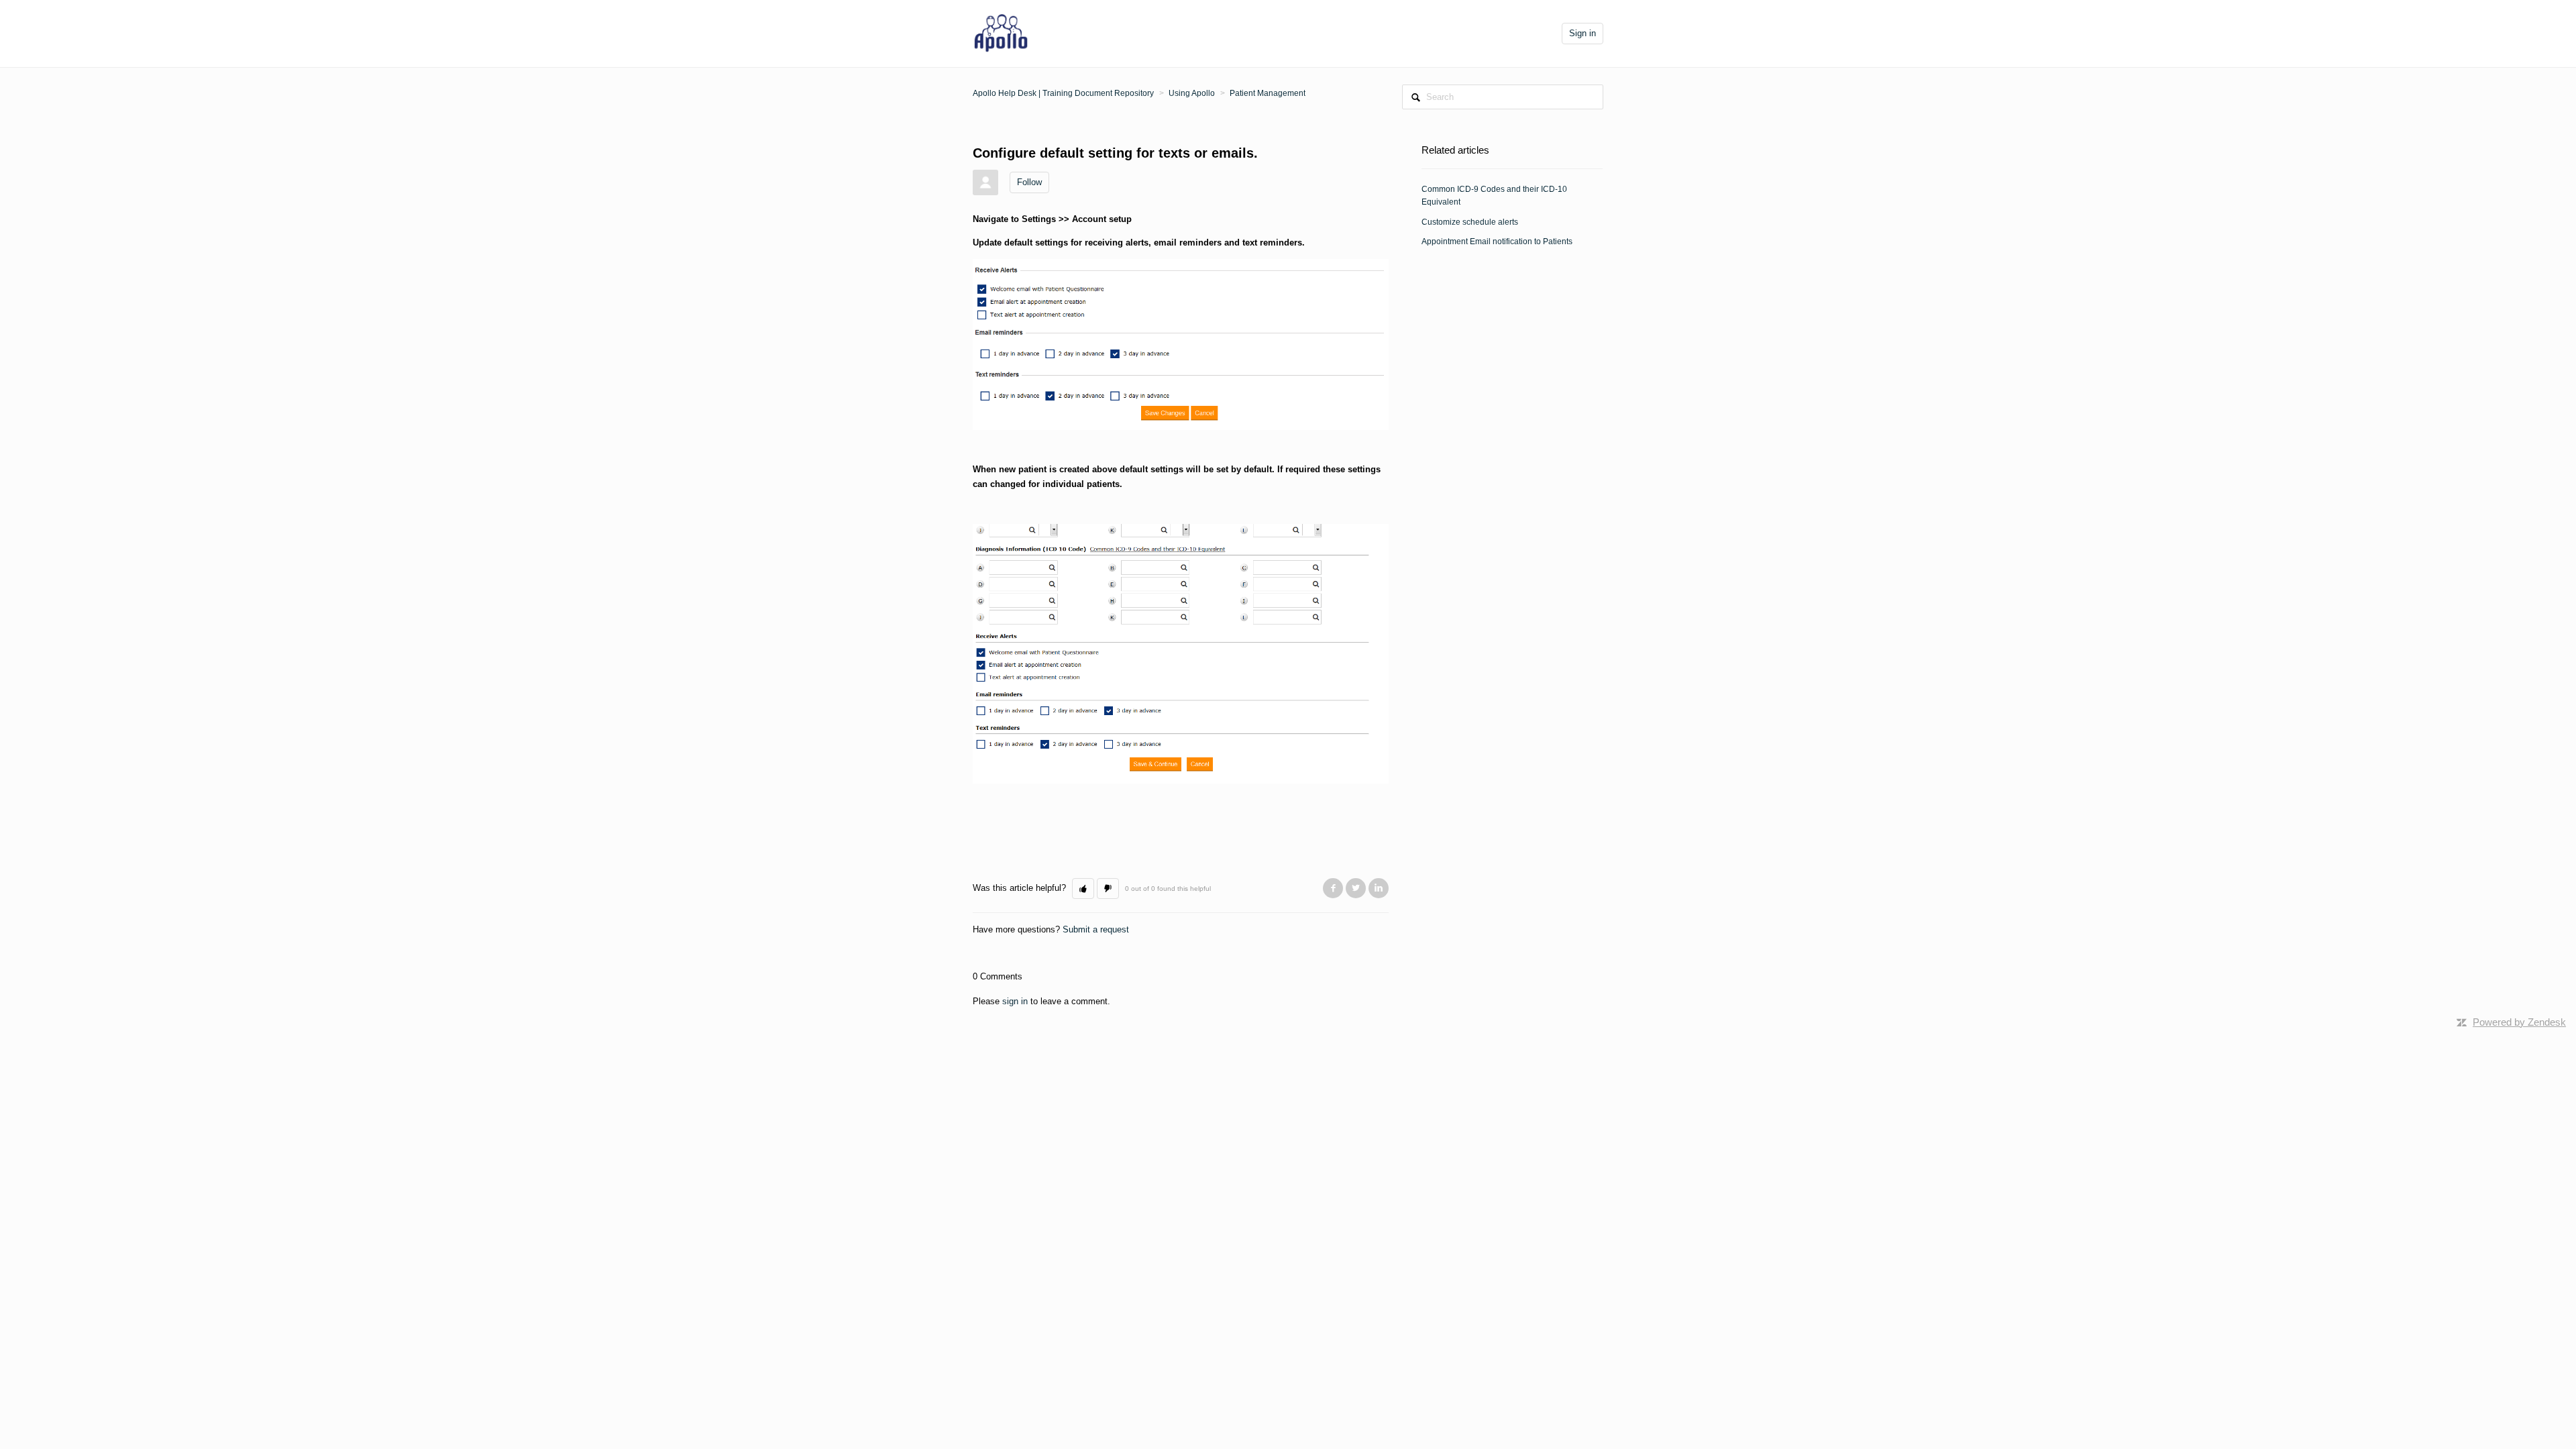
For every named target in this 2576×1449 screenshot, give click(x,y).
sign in (1015, 1001)
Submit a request (1096, 929)
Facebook (1333, 888)
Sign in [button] (1582, 33)
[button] (1083, 889)
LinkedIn (1379, 888)
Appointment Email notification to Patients (1497, 241)
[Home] (1001, 33)
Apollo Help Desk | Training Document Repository (1063, 93)
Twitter (1356, 888)
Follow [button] (1029, 182)
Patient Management (1268, 93)
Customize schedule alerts (1470, 222)
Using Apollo (1192, 93)
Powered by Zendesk (2519, 1022)
